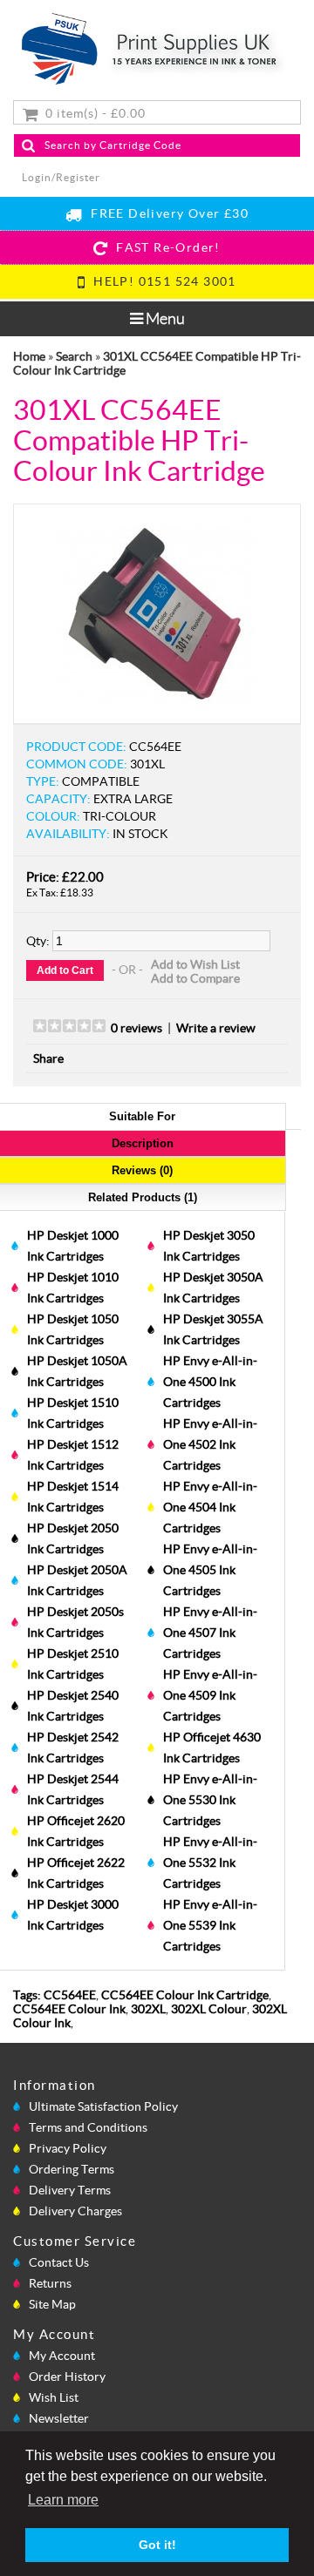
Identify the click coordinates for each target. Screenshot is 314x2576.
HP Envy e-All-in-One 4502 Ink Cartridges (210, 1444)
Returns (50, 2283)
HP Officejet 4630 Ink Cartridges (212, 1748)
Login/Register (61, 177)
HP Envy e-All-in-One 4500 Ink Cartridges (210, 1382)
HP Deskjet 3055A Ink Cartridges (213, 1329)
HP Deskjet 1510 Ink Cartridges (73, 1413)
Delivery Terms (70, 2190)
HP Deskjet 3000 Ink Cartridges (73, 1915)
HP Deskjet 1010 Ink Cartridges (73, 1288)
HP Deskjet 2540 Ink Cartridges (73, 1706)
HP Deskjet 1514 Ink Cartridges (73, 1497)
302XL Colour (209, 2009)
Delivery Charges (75, 2211)
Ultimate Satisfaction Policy (103, 2106)
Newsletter (59, 2418)
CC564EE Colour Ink (69, 2009)
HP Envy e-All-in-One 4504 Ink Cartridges (210, 1507)
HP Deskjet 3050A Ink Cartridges (213, 1288)
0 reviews (137, 1028)
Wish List (54, 2397)
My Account (62, 2356)
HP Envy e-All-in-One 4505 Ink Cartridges (210, 1570)
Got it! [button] (157, 2545)
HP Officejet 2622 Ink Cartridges (76, 1873)
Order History (67, 2377)
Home (29, 356)
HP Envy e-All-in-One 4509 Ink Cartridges (210, 1695)
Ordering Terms (72, 2169)
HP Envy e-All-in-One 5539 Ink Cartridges (210, 1925)
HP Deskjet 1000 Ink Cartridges (73, 1246)
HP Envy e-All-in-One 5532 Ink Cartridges (210, 1863)
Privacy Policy (68, 2148)
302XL (148, 2009)
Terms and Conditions (88, 2127)
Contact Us (59, 2262)
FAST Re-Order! (165, 247)
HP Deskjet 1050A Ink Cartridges (77, 1371)
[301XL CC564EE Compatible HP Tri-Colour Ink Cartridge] (157, 707)
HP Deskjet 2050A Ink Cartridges (77, 1580)
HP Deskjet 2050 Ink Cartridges (73, 1538)
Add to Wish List (195, 964)
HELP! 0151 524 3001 (161, 281)
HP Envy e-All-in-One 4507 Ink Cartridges (210, 1633)
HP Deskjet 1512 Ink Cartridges (73, 1455)
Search (74, 356)
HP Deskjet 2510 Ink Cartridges (73, 1664)
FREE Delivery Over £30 (166, 213)
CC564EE (70, 1995)
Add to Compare (195, 978)
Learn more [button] (63, 2500)
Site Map (52, 2304)
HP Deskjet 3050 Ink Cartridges (209, 1246)
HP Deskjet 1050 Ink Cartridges (73, 1329)
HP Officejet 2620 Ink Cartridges (76, 1831)
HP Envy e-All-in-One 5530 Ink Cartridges (210, 1800)
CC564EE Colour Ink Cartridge (185, 1995)
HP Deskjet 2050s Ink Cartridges (75, 1622)
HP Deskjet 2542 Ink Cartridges (73, 1748)
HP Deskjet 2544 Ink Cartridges (73, 1789)
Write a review (216, 1028)
